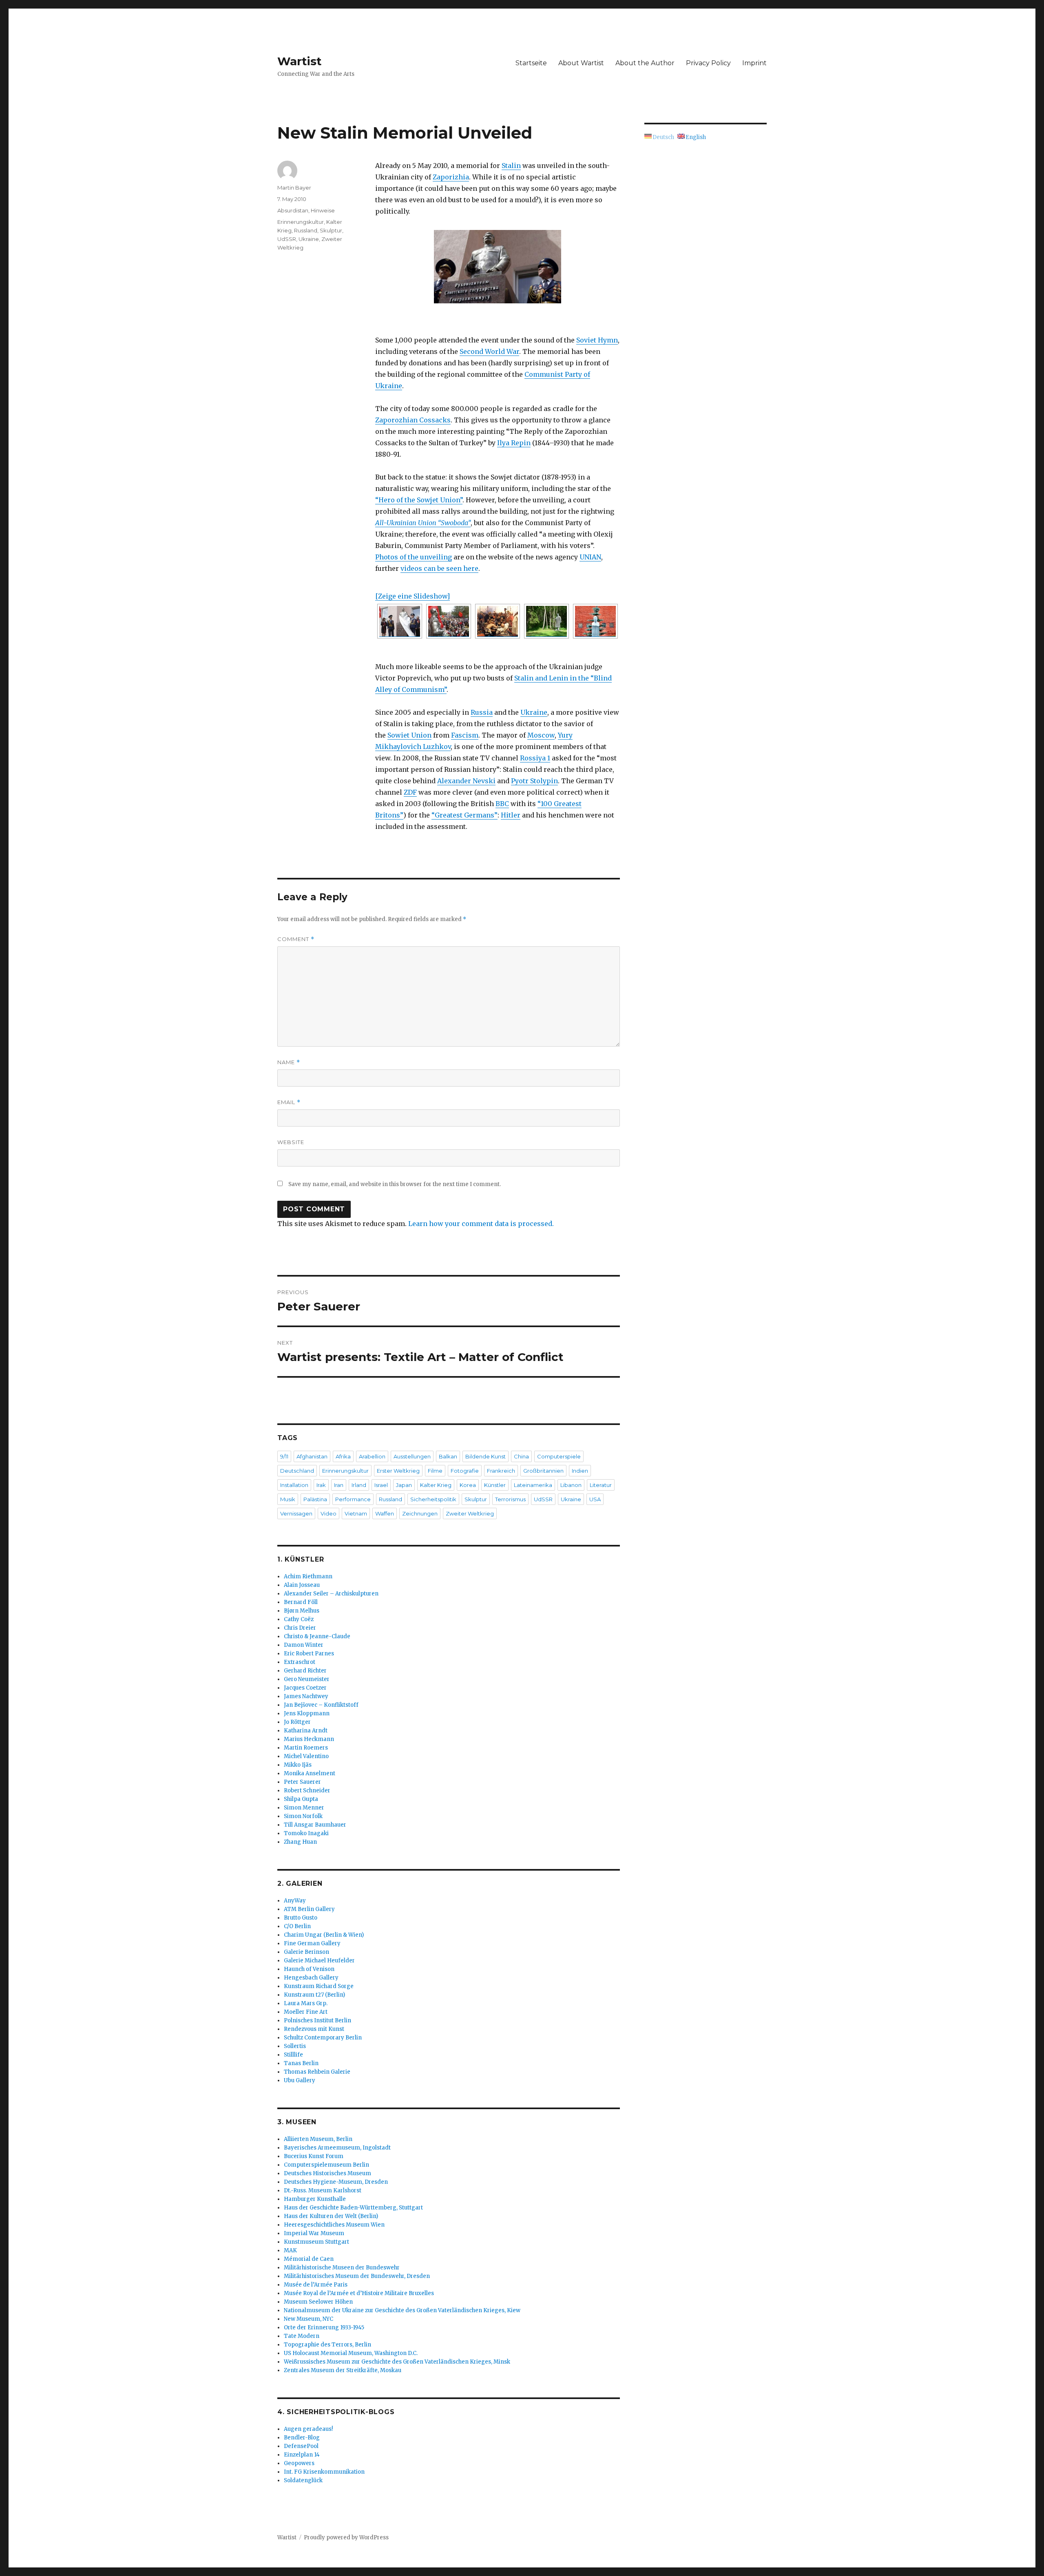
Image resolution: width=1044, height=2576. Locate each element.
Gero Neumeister (307, 1679)
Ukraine (534, 712)
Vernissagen (296, 1513)
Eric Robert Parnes (309, 1654)
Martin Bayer (294, 188)
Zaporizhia (451, 177)
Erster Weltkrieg (398, 1471)
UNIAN (590, 557)
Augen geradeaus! (308, 2429)
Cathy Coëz (299, 1619)
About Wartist (581, 63)
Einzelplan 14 (302, 2455)
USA (595, 1499)
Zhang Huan (300, 1842)
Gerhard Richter (305, 1671)
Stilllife (293, 2055)
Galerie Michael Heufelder (319, 1961)
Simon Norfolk (303, 1816)
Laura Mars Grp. (306, 2003)
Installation (294, 1485)
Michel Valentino (306, 1756)
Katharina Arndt (306, 1731)
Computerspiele (559, 1456)
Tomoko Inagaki (306, 1833)
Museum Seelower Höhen (318, 2302)
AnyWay (295, 1901)
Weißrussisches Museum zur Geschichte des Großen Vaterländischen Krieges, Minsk (397, 2362)
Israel (381, 1485)
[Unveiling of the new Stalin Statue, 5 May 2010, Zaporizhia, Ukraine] (498, 267)
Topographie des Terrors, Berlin (327, 2345)
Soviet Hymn (597, 340)
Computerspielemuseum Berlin (326, 2165)
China (521, 1456)
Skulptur (331, 230)
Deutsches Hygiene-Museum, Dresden (336, 2182)
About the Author (645, 63)
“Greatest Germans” (464, 815)
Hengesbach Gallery (311, 1978)
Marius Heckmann (309, 1739)
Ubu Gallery (300, 2080)
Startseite (531, 63)
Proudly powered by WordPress (346, 2537)
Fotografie (465, 1471)
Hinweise (323, 210)
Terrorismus (510, 1499)
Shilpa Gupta (301, 1799)
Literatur (601, 1485)
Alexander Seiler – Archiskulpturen (331, 1594)
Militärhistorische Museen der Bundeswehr (342, 2268)
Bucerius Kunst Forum (314, 2156)
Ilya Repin (514, 443)
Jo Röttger (297, 1722)
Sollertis (295, 2046)
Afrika (343, 1456)
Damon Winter (304, 1645)
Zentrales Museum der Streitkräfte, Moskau (343, 2370)
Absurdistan (293, 210)
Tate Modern (302, 2336)
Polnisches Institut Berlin (317, 2020)
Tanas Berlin (301, 2063)
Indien (580, 1471)
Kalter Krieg (436, 1485)
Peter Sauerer (302, 1782)
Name (289, 1062)
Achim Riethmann (308, 1576)
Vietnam (356, 1513)
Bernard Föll (301, 1602)
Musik (288, 1499)
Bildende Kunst (486, 1456)
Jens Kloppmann (307, 1713)
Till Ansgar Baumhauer (315, 1825)
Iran (339, 1485)
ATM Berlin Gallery (309, 1909)
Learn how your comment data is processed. (481, 1224)
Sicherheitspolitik (433, 1499)
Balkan (448, 1456)
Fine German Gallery (312, 1943)
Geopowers (299, 2463)
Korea (468, 1485)
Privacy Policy (708, 63)
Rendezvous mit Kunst (314, 2029)
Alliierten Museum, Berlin (318, 2139)
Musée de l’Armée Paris (316, 2285)
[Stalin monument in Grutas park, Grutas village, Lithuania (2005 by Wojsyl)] (546, 621)
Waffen (385, 1513)
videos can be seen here (439, 568)
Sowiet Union (409, 735)
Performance (353, 1499)
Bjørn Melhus (302, 1611)
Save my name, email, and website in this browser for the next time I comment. (395, 1184)
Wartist (300, 61)
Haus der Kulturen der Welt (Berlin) (331, 2216)
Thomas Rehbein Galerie (317, 2072)
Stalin (511, 166)
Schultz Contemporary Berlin (323, 2038)
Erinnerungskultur (301, 222)
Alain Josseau (302, 1585)
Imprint (754, 63)
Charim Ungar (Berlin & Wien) (324, 1935)
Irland (359, 1485)
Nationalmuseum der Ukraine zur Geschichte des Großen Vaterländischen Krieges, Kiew (402, 2310)
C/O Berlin (297, 1926)
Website (291, 1142)
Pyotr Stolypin (534, 781)
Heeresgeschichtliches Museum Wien (334, 2225)
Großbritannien (543, 1471)
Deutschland (297, 1471)
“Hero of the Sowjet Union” (419, 500)
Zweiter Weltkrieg (470, 1513)
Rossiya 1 (535, 758)
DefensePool (301, 2446)
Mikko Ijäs (298, 1765)
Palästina (315, 1499)
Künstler (495, 1485)
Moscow (541, 735)
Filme (435, 1471)
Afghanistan (312, 1456)
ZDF (410, 792)
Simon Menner (304, 1808)
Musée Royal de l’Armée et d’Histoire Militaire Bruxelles (359, 2293)
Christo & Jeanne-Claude (317, 1636)
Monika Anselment (310, 1773)
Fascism (465, 735)
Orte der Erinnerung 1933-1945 (324, 2327)
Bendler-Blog (302, 2438)
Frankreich (501, 1471)
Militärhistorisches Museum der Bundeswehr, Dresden (357, 2276)
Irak (321, 1485)
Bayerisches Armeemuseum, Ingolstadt (337, 2148)
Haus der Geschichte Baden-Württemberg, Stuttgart (353, 2208)
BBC (502, 804)
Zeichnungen (420, 1513)
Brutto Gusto (301, 1918)
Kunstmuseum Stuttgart (316, 2242)
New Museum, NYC (309, 2319)
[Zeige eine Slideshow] (413, 596)
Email (289, 1102)
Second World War (489, 351)
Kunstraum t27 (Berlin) (314, 1995)
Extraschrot (300, 1662)
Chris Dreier (300, 1628)
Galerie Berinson (306, 1952)
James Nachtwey (306, 1696)
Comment (296, 939)
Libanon (571, 1485)
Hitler (511, 815)
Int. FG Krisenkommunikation (324, 2472)
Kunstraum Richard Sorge (319, 1986)
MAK (290, 2250)
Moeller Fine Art (306, 2012)
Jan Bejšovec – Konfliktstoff (321, 1705)
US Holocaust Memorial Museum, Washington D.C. (351, 2353)
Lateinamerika (533, 1485)
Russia (482, 712)
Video (328, 1513)
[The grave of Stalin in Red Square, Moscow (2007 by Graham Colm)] (595, 621)
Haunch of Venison (309, 1969)
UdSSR (287, 239)
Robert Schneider (307, 1791)
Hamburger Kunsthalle (315, 2199)
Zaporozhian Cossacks (413, 420)
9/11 (284, 1456)
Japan (404, 1485)
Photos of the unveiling (414, 557)
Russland (306, 230)
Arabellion (372, 1456)
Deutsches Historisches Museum (327, 2173)
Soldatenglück (303, 2480)
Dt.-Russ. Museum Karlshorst (323, 2190)
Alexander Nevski (466, 781)
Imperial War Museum (314, 2233)
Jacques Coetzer (305, 1688)
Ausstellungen (412, 1456)
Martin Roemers (306, 1748)
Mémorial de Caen (309, 2259)
